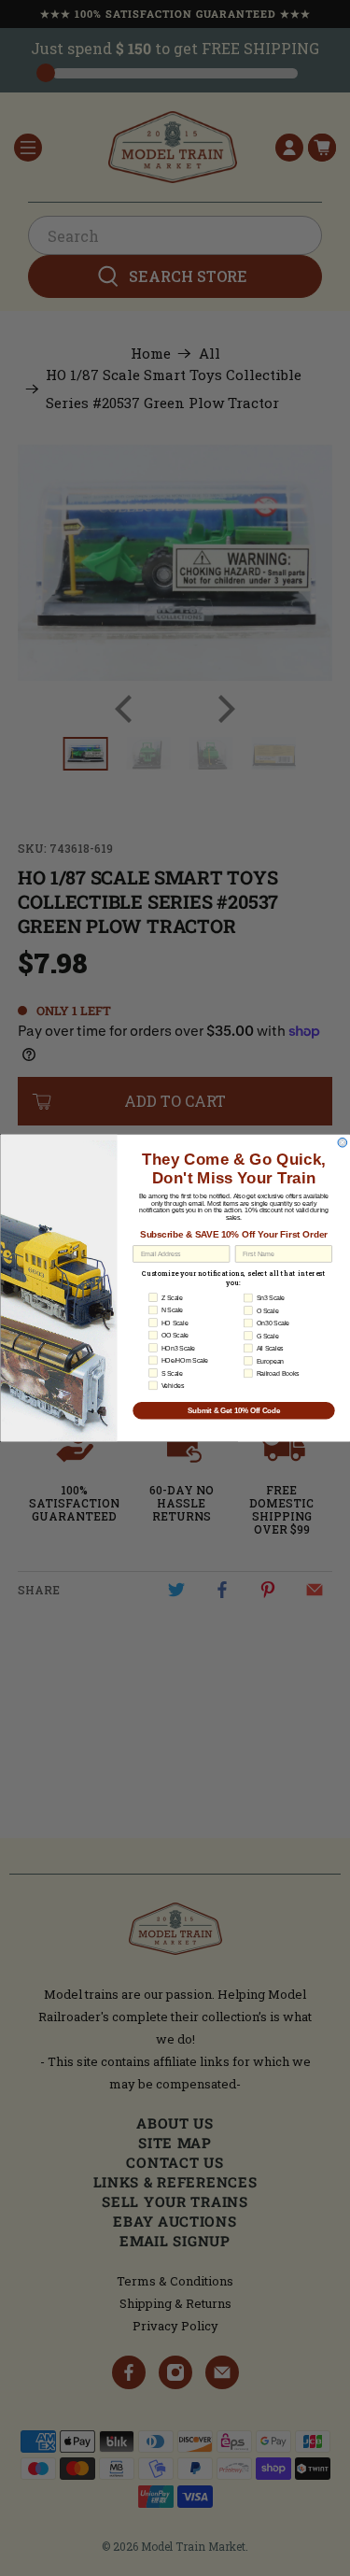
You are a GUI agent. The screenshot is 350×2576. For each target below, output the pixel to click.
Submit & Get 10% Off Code (233, 1410)
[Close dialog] (343, 1142)
